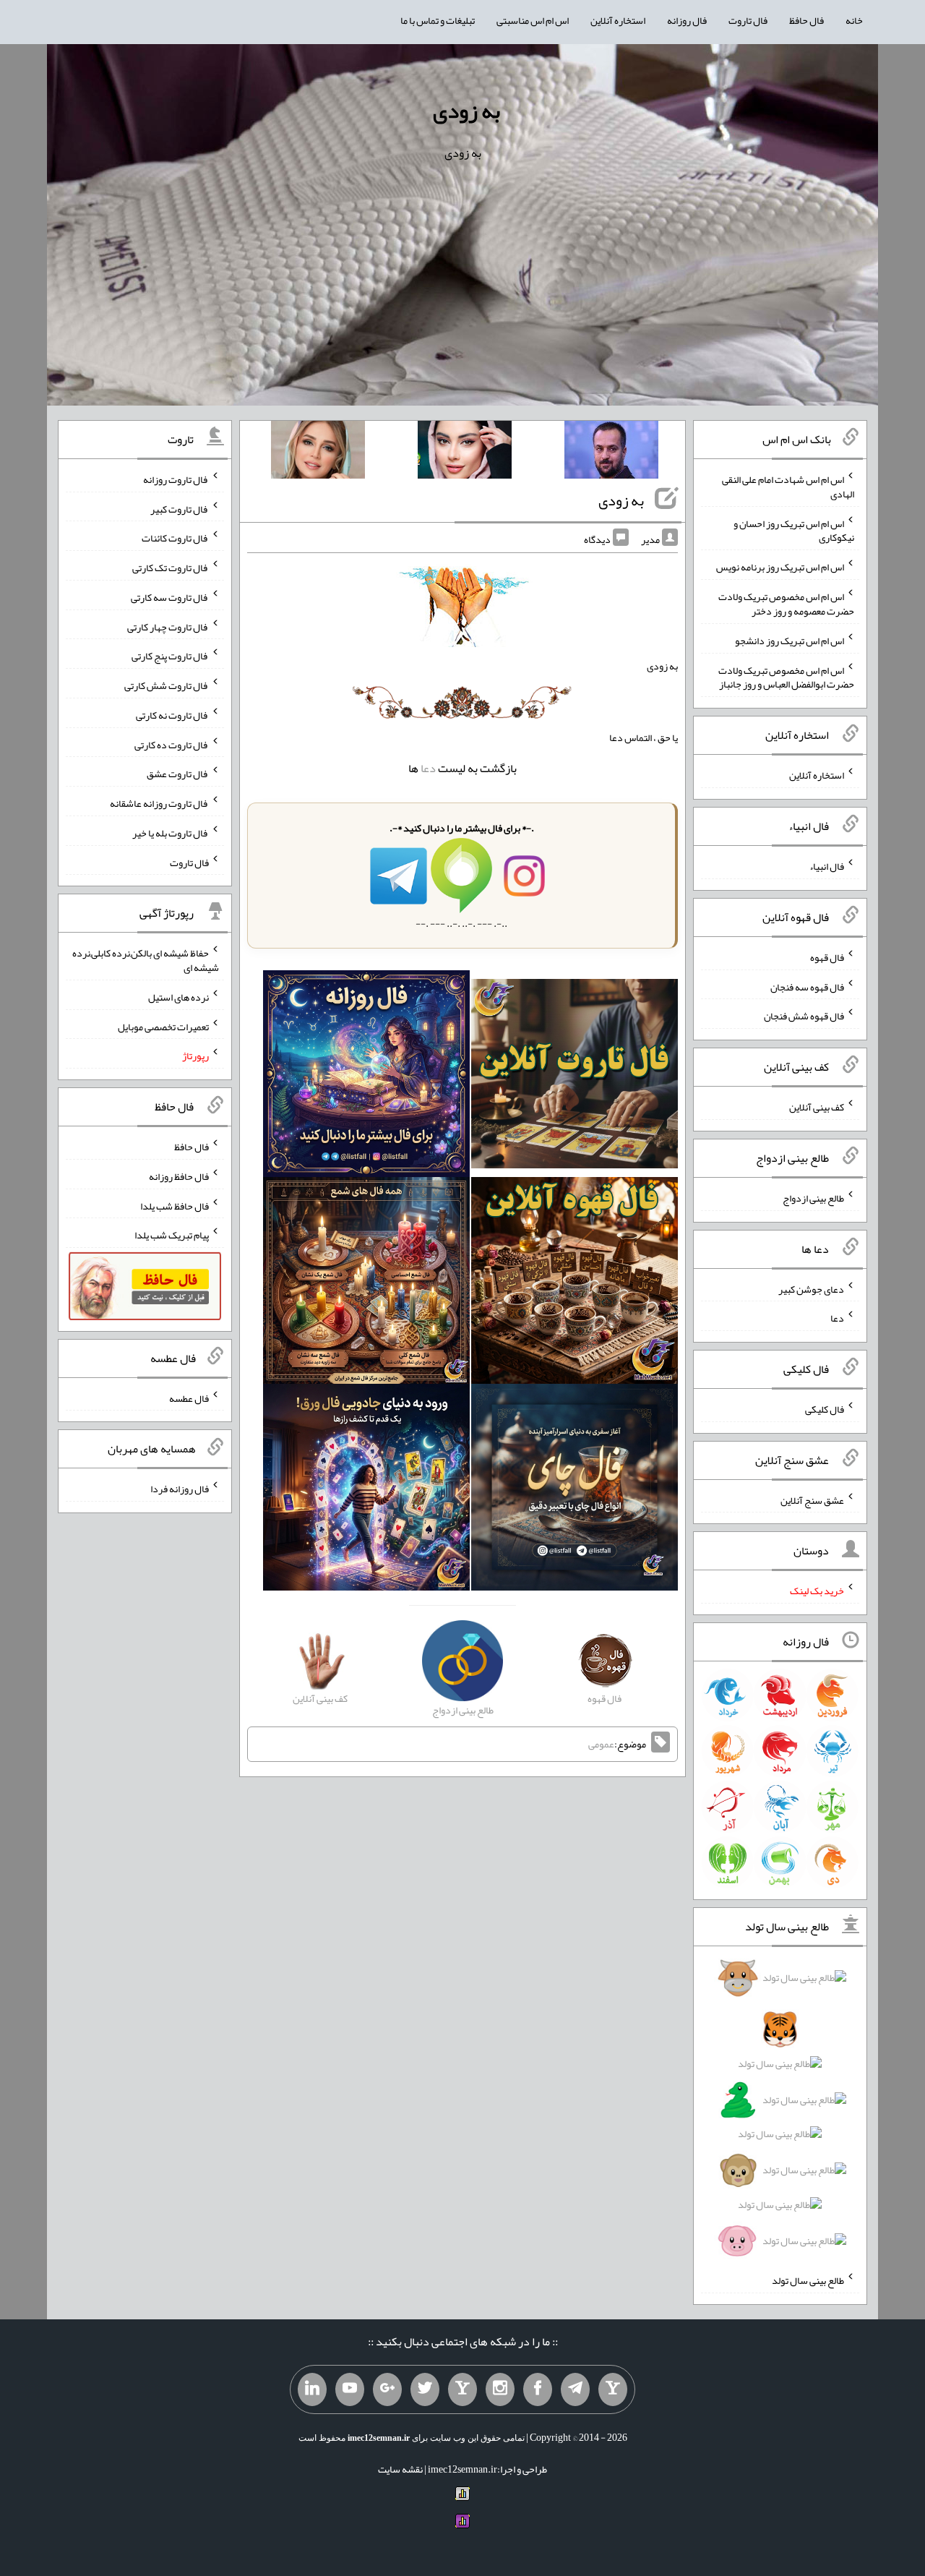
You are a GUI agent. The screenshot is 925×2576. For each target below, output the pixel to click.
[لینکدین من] (312, 2389)
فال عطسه (189, 1398)
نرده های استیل (178, 997)
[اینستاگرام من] (500, 2389)
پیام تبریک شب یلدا (172, 1235)
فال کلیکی (825, 1409)
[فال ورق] (366, 1491)
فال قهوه (827, 957)
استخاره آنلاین (618, 20)
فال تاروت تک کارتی (171, 568)
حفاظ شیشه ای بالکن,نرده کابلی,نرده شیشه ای (146, 960)
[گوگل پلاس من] (387, 2389)
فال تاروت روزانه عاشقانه (159, 803)
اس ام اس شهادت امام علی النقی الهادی (788, 487)
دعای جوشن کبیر (811, 1288)
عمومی (601, 1744)
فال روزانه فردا (180, 1489)
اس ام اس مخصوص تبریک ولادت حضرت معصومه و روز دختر (786, 604)
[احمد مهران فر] (611, 453)
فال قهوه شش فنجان (804, 1016)
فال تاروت (748, 20)
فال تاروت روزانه (176, 479)
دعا (428, 768)
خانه (854, 20)
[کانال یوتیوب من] (350, 2389)
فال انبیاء (827, 866)
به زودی (466, 111)
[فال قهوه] (575, 1284)
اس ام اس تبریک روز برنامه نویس (780, 567)
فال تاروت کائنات (175, 538)
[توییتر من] (425, 2389)
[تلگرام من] (575, 2389)
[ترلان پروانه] (465, 453)
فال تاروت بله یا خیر (171, 833)
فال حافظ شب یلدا (175, 1205)
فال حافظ (806, 20)
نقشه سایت (400, 2469)
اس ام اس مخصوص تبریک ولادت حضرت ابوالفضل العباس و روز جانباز (786, 677)
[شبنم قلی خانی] (318, 453)
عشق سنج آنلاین (812, 1499)
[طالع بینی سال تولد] (780, 2114)
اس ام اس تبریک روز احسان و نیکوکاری (794, 530)
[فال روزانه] (366, 1077)
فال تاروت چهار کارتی (168, 626)
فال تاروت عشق (178, 774)
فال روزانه (687, 20)
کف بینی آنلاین (817, 1107)
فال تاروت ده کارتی (172, 744)
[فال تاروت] (575, 1077)
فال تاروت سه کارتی (170, 597)
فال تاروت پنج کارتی (170, 656)
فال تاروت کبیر (180, 508)
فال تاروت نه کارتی (172, 715)
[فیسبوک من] (538, 2389)
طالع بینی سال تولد (808, 2280)
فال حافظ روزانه (179, 1176)
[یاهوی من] (613, 2389)
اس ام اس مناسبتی (533, 20)
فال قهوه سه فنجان (807, 986)
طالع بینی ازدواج (813, 1198)
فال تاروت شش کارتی (167, 685)
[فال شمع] (366, 1284)
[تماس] (462, 2389)
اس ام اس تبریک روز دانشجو (790, 641)
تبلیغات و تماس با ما (438, 20)
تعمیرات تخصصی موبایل (163, 1026)
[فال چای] (575, 1491)
